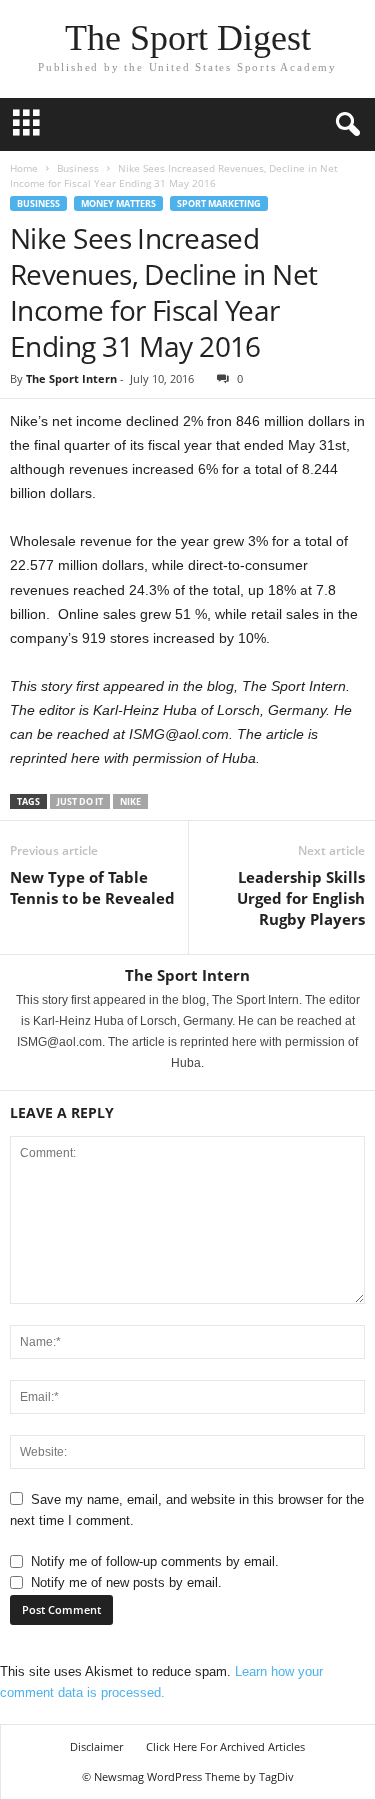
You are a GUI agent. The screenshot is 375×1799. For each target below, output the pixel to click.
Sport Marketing (219, 203)
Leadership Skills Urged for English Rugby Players (301, 898)
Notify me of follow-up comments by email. (155, 1561)
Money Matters (118, 203)
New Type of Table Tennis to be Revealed (92, 887)
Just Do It (80, 801)
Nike (130, 801)
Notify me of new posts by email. (126, 1582)
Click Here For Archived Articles (225, 1746)
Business (78, 168)
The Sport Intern (71, 378)
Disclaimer (96, 1746)
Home (24, 168)
